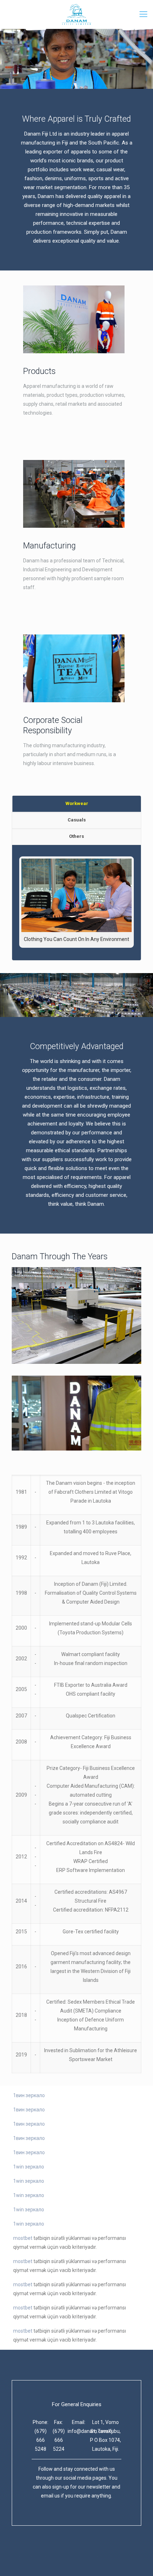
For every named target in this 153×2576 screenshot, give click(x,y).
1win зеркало (29, 2167)
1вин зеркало (29, 2095)
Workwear (77, 803)
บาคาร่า (21, 2556)
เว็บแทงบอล (86, 2556)
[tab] (76, 804)
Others (76, 836)
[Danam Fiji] (76, 14)
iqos (67, 2556)
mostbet (23, 2238)
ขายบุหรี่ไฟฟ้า (46, 2556)
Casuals (77, 820)
